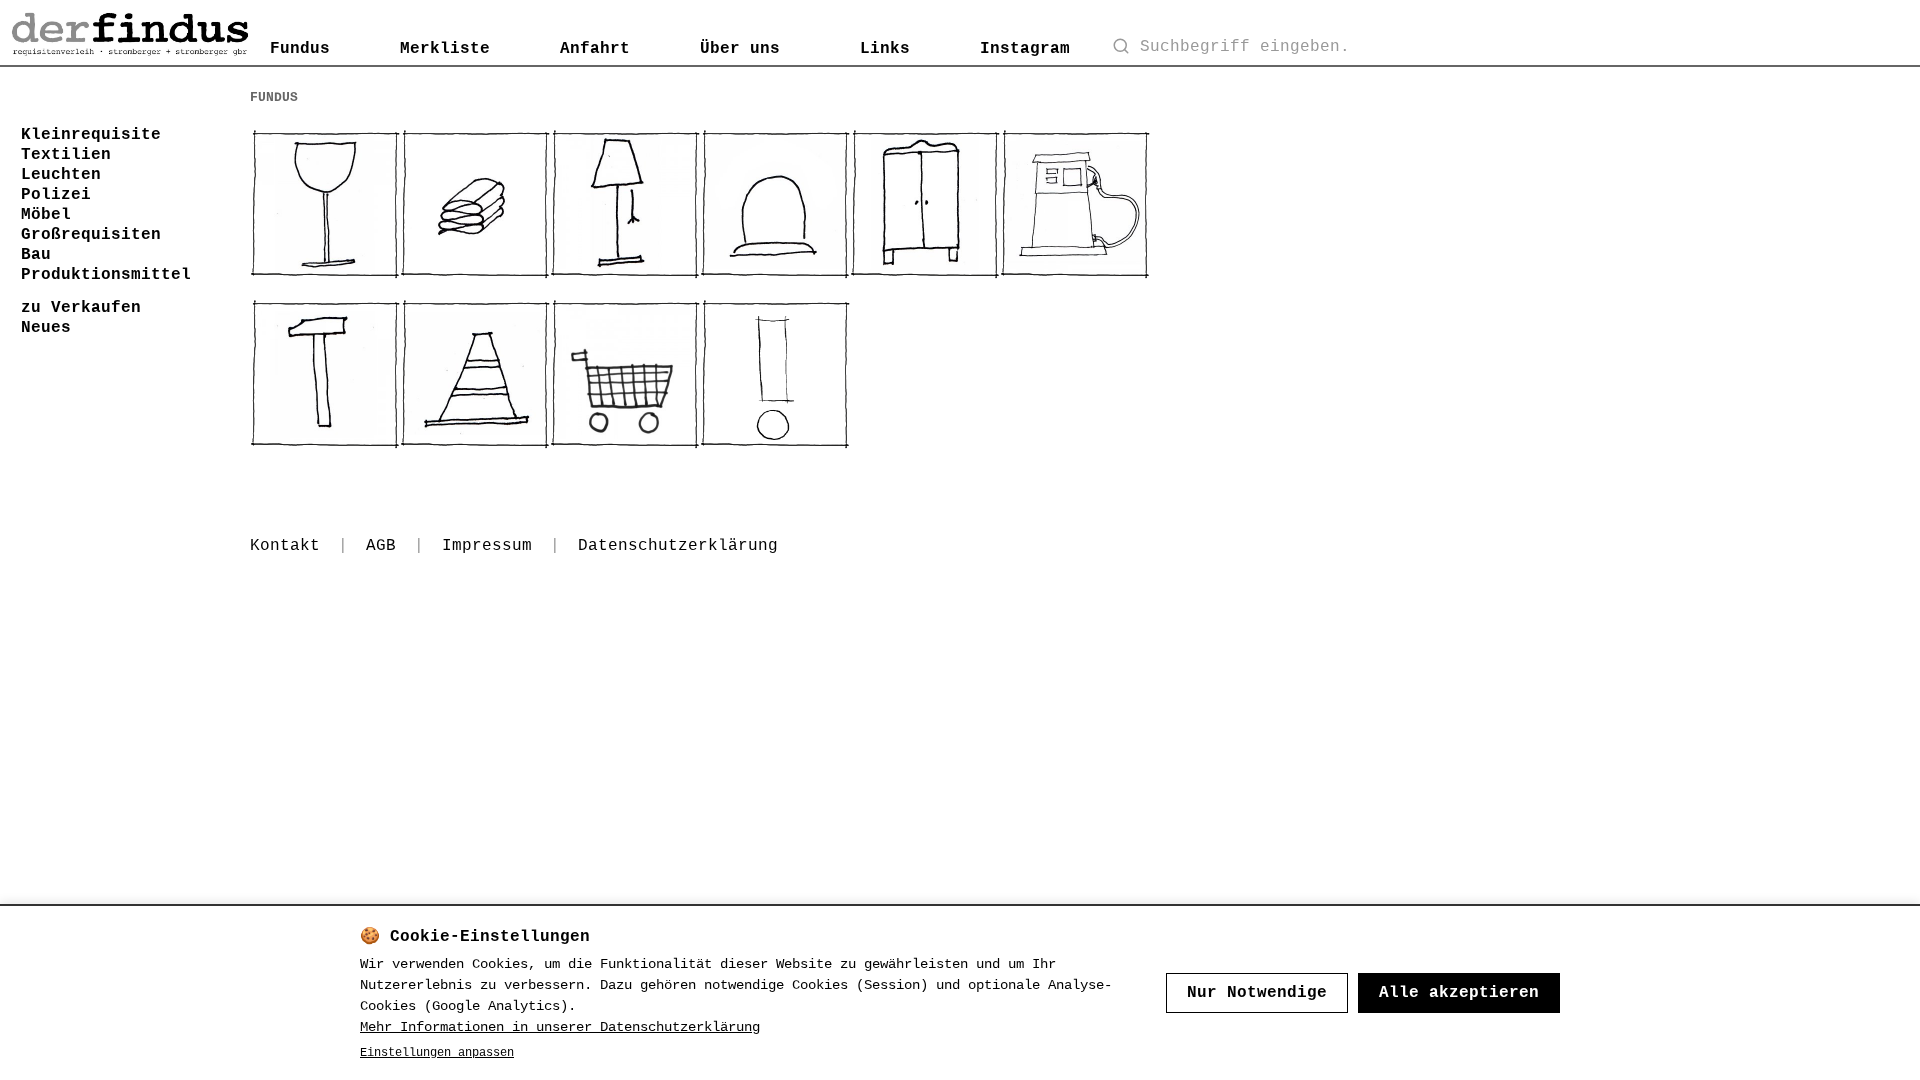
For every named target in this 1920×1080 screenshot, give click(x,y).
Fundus (300, 49)
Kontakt (285, 546)
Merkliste (445, 49)
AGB (381, 546)
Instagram (1025, 49)
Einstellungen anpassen (437, 1053)
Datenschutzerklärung (678, 546)
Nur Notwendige (1257, 993)
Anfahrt (595, 49)
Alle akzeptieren (1459, 993)
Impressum (487, 546)
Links (885, 49)
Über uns (740, 49)
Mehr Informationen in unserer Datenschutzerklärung (560, 1027)
